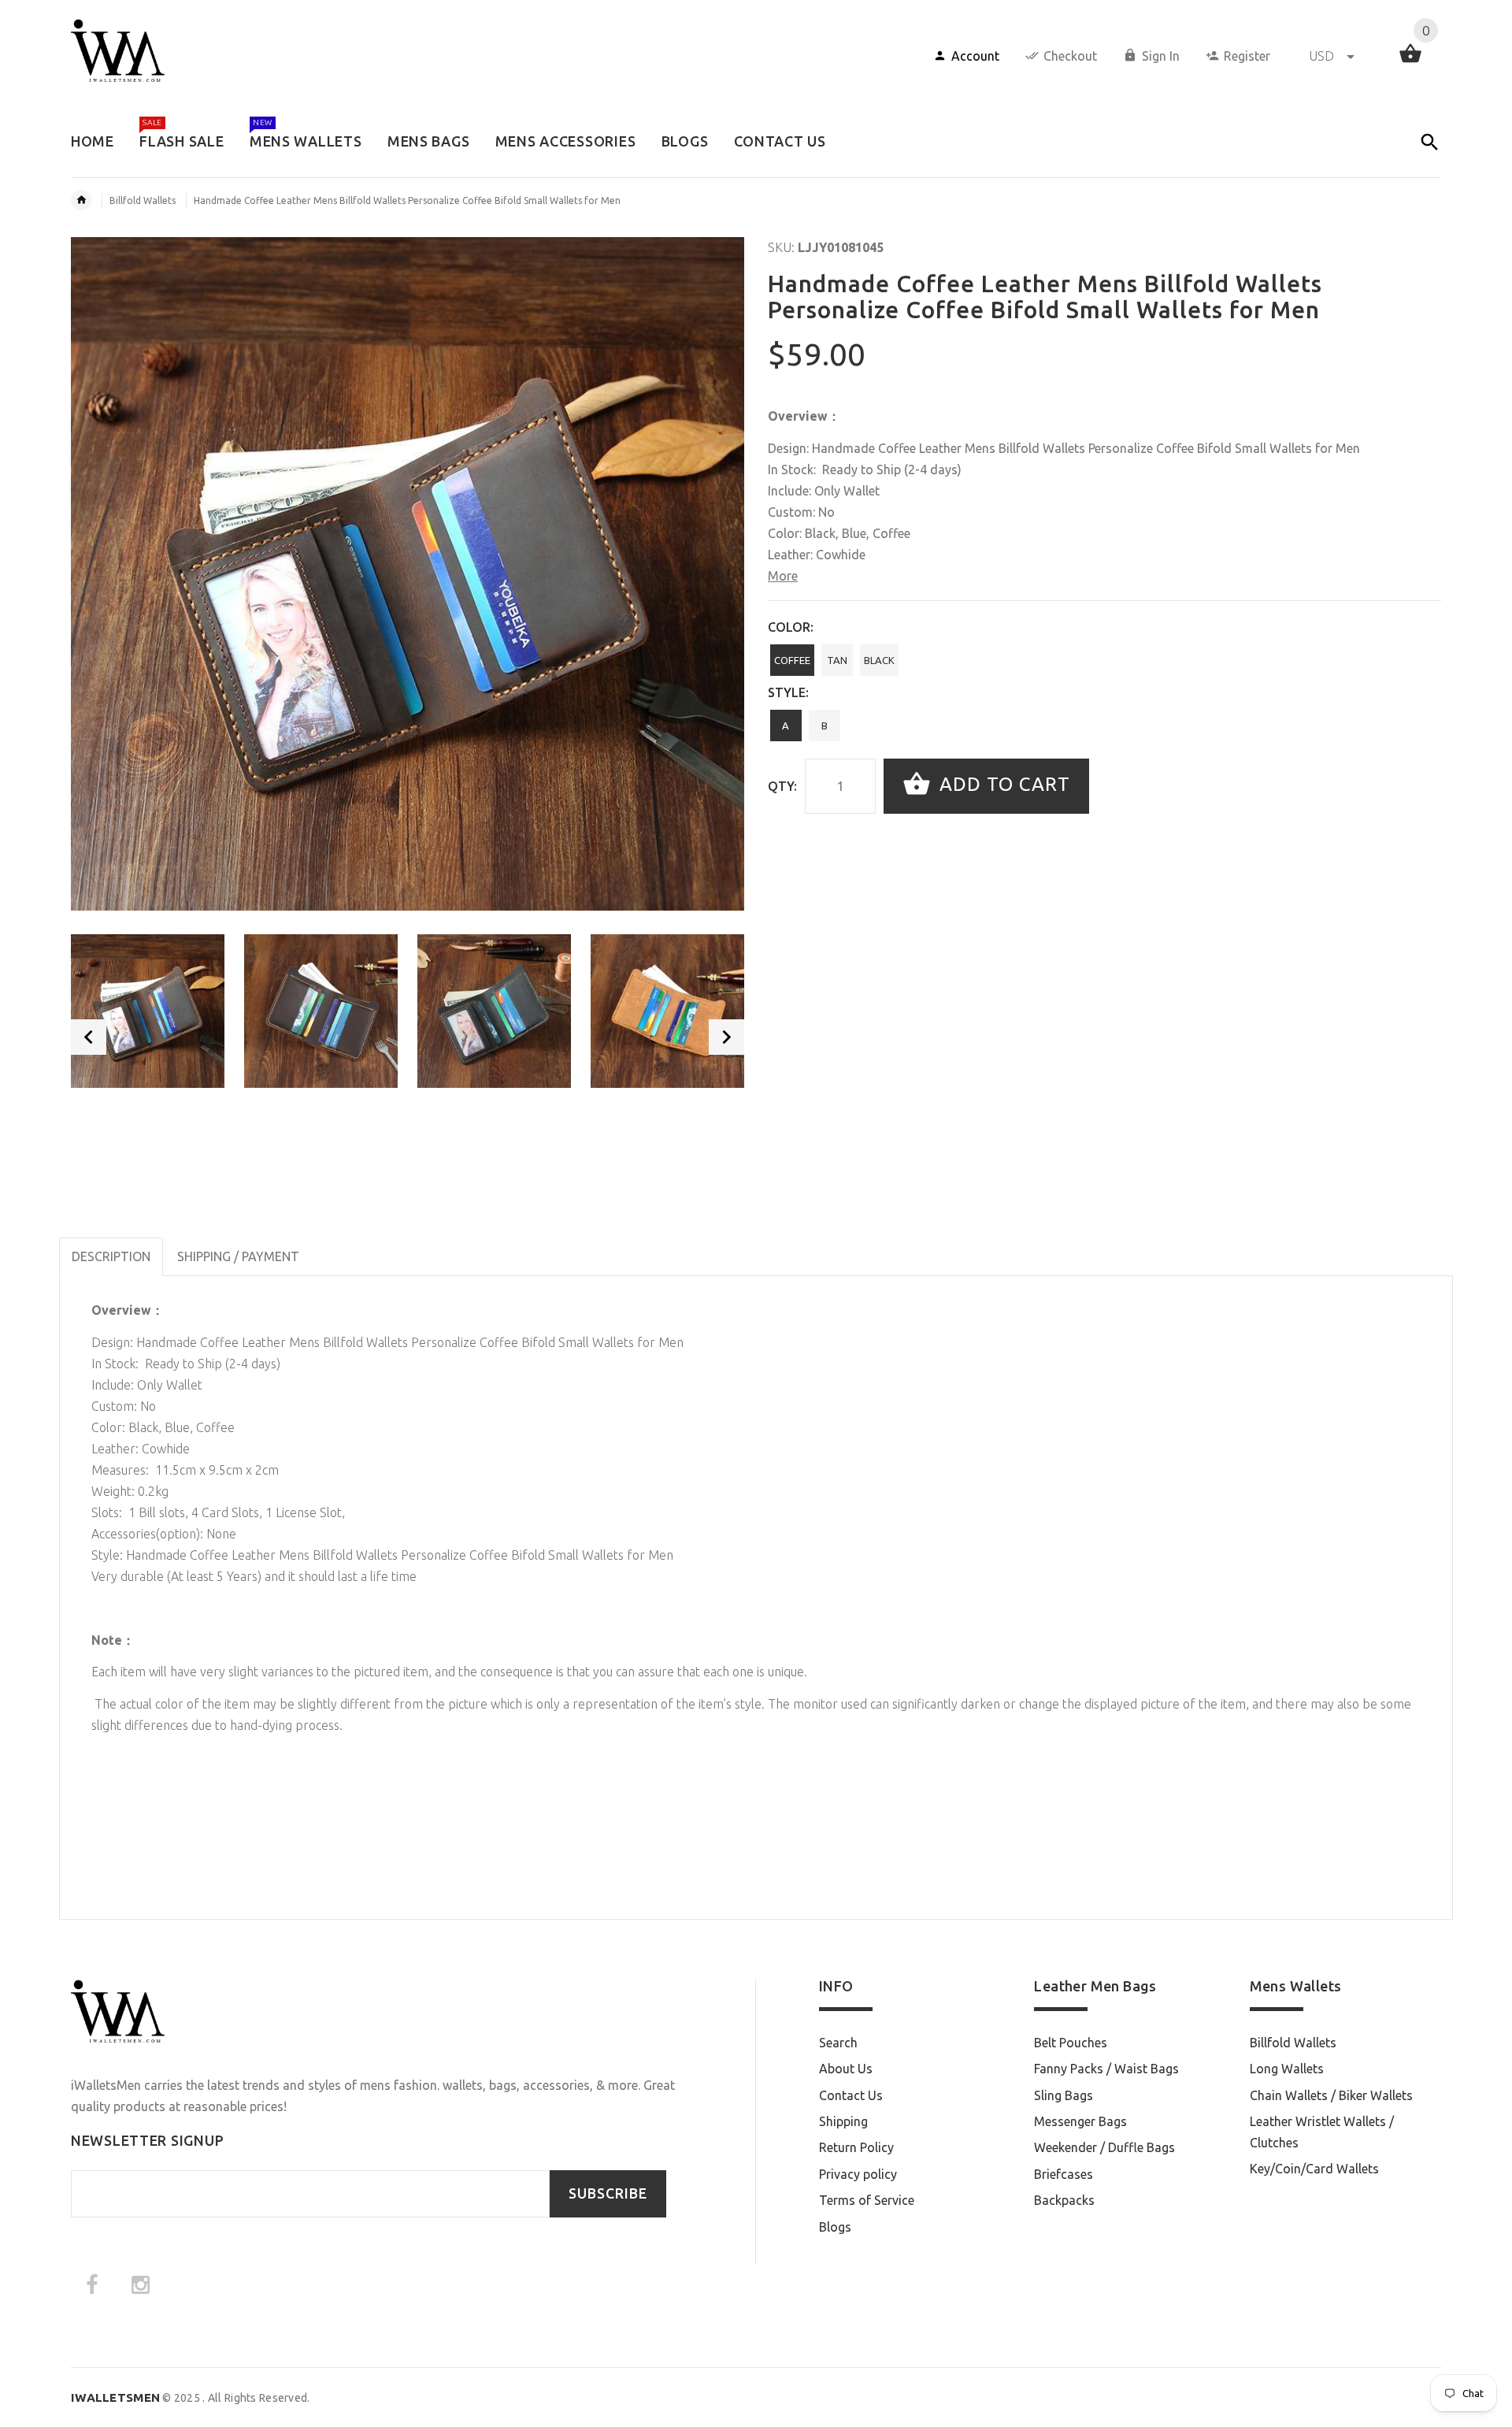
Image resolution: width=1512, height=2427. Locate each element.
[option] (148, 1011)
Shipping (843, 2121)
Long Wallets (1287, 2069)
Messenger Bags (1080, 2121)
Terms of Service (867, 2200)
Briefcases (1064, 2174)
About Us (846, 2069)
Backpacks (1064, 2200)
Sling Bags (1064, 2095)
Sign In (1161, 56)
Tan (837, 660)
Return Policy (856, 2147)
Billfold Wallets (143, 200)
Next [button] (726, 1037)
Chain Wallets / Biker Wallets (1331, 2095)
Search (838, 2043)
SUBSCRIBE (608, 2193)
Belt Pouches (1071, 2043)
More (783, 576)
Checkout (1070, 56)
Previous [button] (89, 1037)
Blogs (835, 2227)
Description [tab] (111, 1256)
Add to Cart (1002, 784)
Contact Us (851, 2095)
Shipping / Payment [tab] (238, 1256)
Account (975, 56)
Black (879, 660)
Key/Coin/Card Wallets (1314, 2169)
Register (1247, 56)
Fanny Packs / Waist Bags (1106, 2069)
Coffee (792, 660)
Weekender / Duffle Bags (1104, 2147)
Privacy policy (858, 2174)
